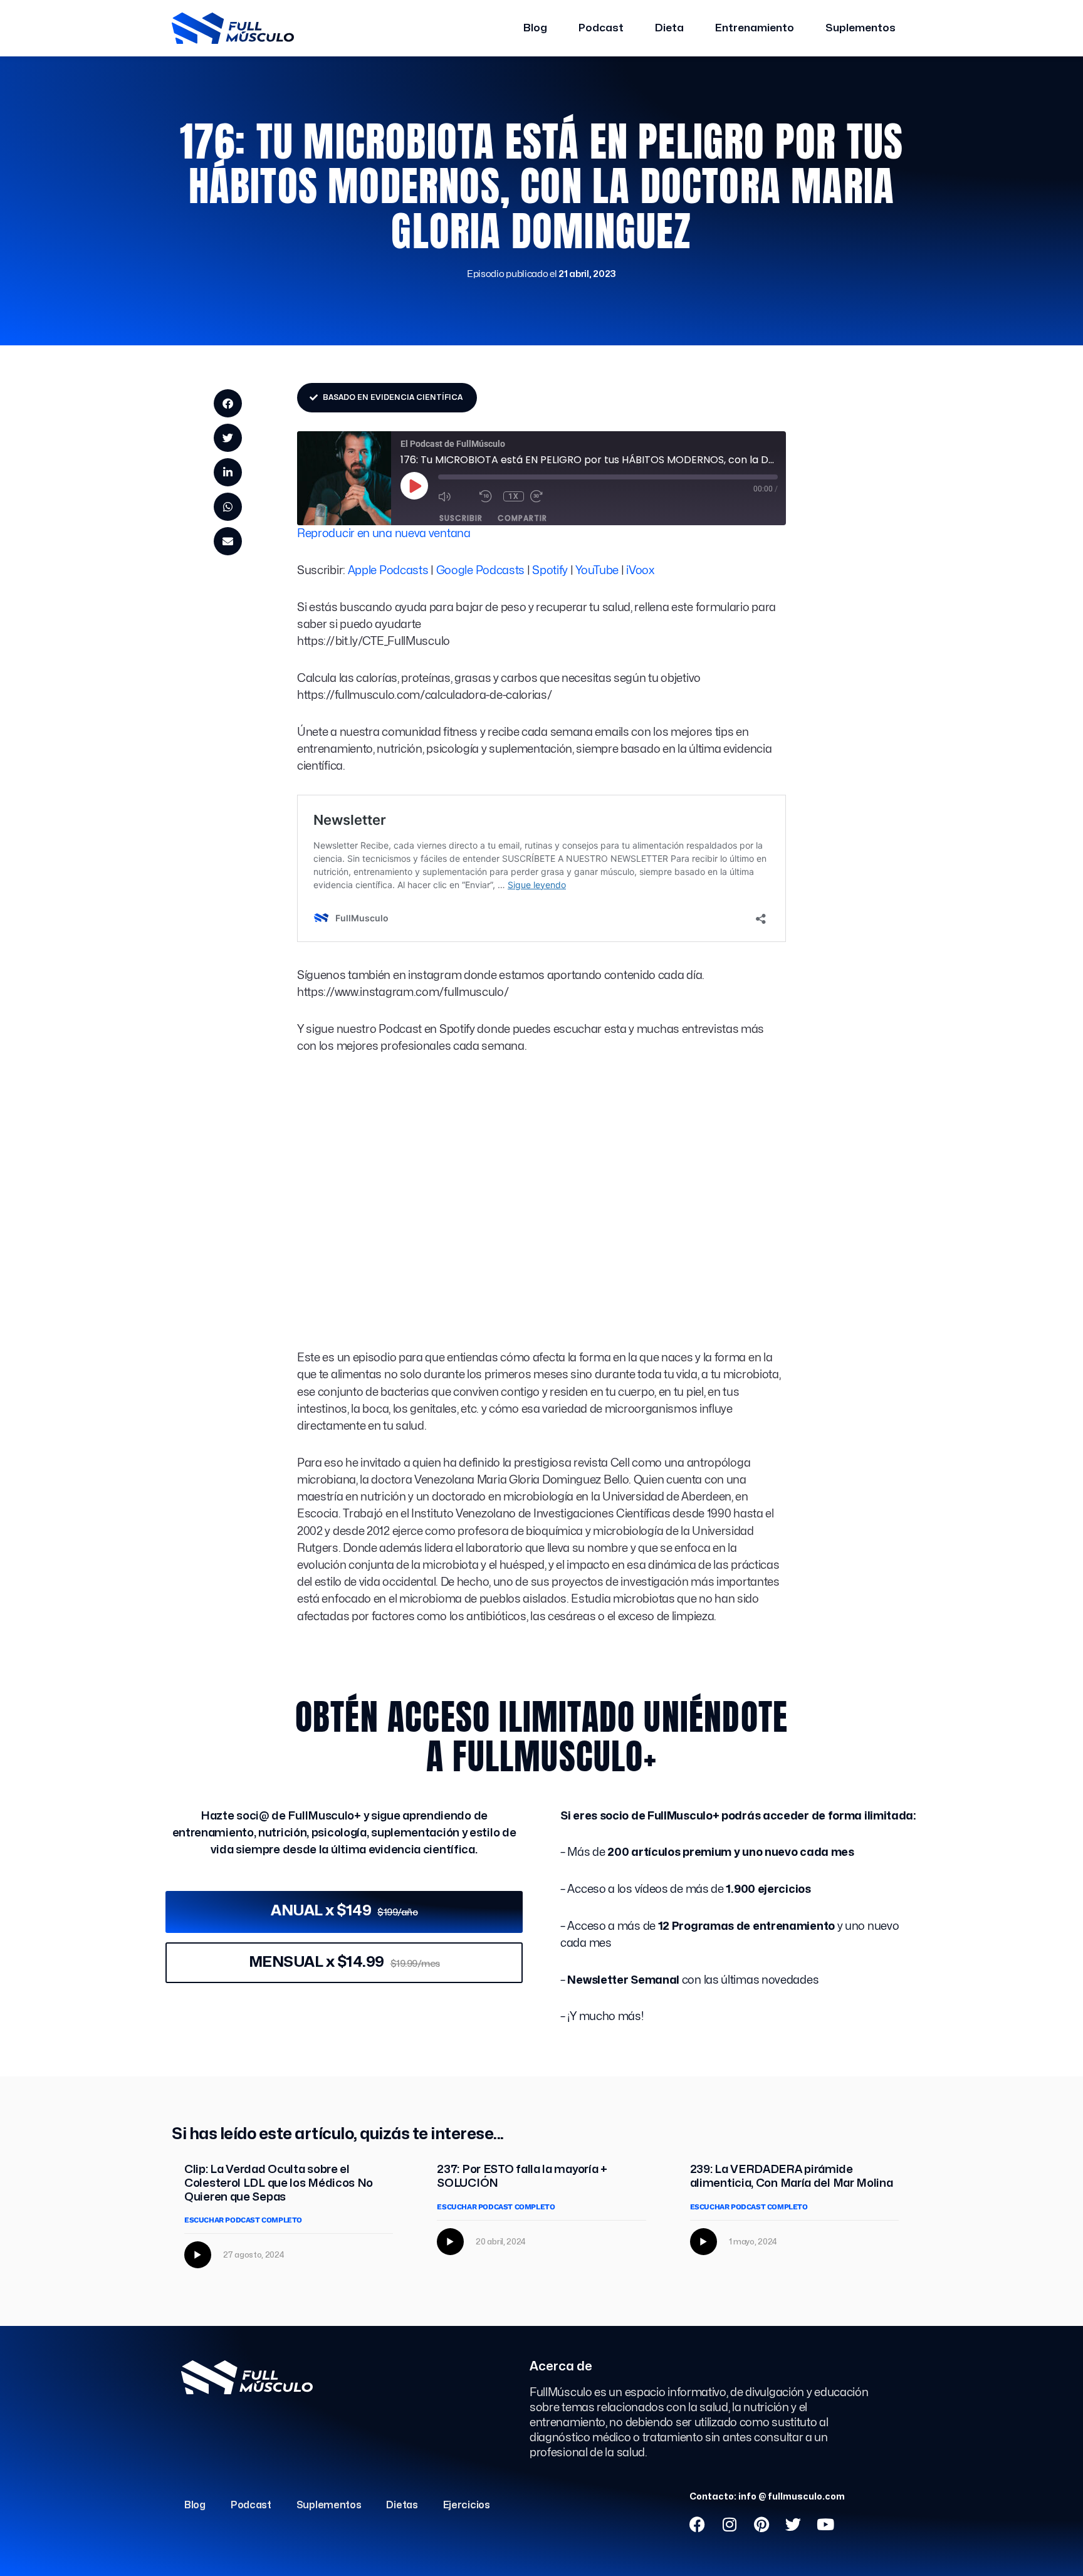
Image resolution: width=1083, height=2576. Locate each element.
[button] (228, 403)
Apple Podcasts (388, 571)
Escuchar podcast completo (243, 2220)
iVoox (640, 571)
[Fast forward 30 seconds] (548, 496)
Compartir (522, 518)
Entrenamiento (755, 28)
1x (514, 496)
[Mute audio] (456, 496)
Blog (535, 28)
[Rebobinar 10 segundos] (488, 496)
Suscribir (461, 518)
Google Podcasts (481, 571)
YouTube (597, 571)
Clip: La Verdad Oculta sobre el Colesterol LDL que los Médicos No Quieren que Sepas (279, 2183)
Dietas (402, 2505)
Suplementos (861, 28)
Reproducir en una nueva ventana (384, 534)
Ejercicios (467, 2505)
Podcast (601, 28)
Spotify (550, 571)
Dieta (669, 28)
